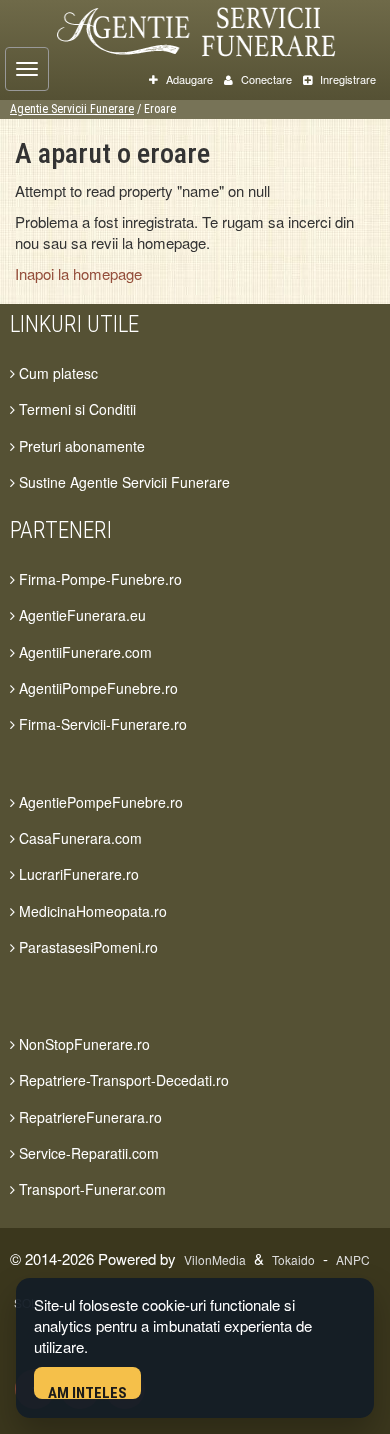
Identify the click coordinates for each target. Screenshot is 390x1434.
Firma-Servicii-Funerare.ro (101, 724)
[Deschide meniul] (27, 69)
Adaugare (188, 79)
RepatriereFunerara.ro (88, 1117)
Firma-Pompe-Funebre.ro (98, 579)
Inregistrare (346, 79)
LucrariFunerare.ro (77, 874)
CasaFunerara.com (78, 838)
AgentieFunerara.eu (80, 615)
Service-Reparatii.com (87, 1153)
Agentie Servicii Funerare (72, 109)
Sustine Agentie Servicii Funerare (122, 482)
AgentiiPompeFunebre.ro (96, 688)
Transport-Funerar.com (90, 1189)
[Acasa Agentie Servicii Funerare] (213, 28)
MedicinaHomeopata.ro (91, 911)
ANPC (353, 1259)
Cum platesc (56, 373)
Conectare (265, 79)
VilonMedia (215, 1259)
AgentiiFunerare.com (83, 652)
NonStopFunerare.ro (82, 1044)
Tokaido (293, 1259)
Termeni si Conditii (75, 409)
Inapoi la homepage (78, 273)
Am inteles (87, 1391)
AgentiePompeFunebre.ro (99, 802)
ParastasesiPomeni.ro (86, 947)
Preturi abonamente (80, 446)
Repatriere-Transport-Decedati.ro (122, 1080)
